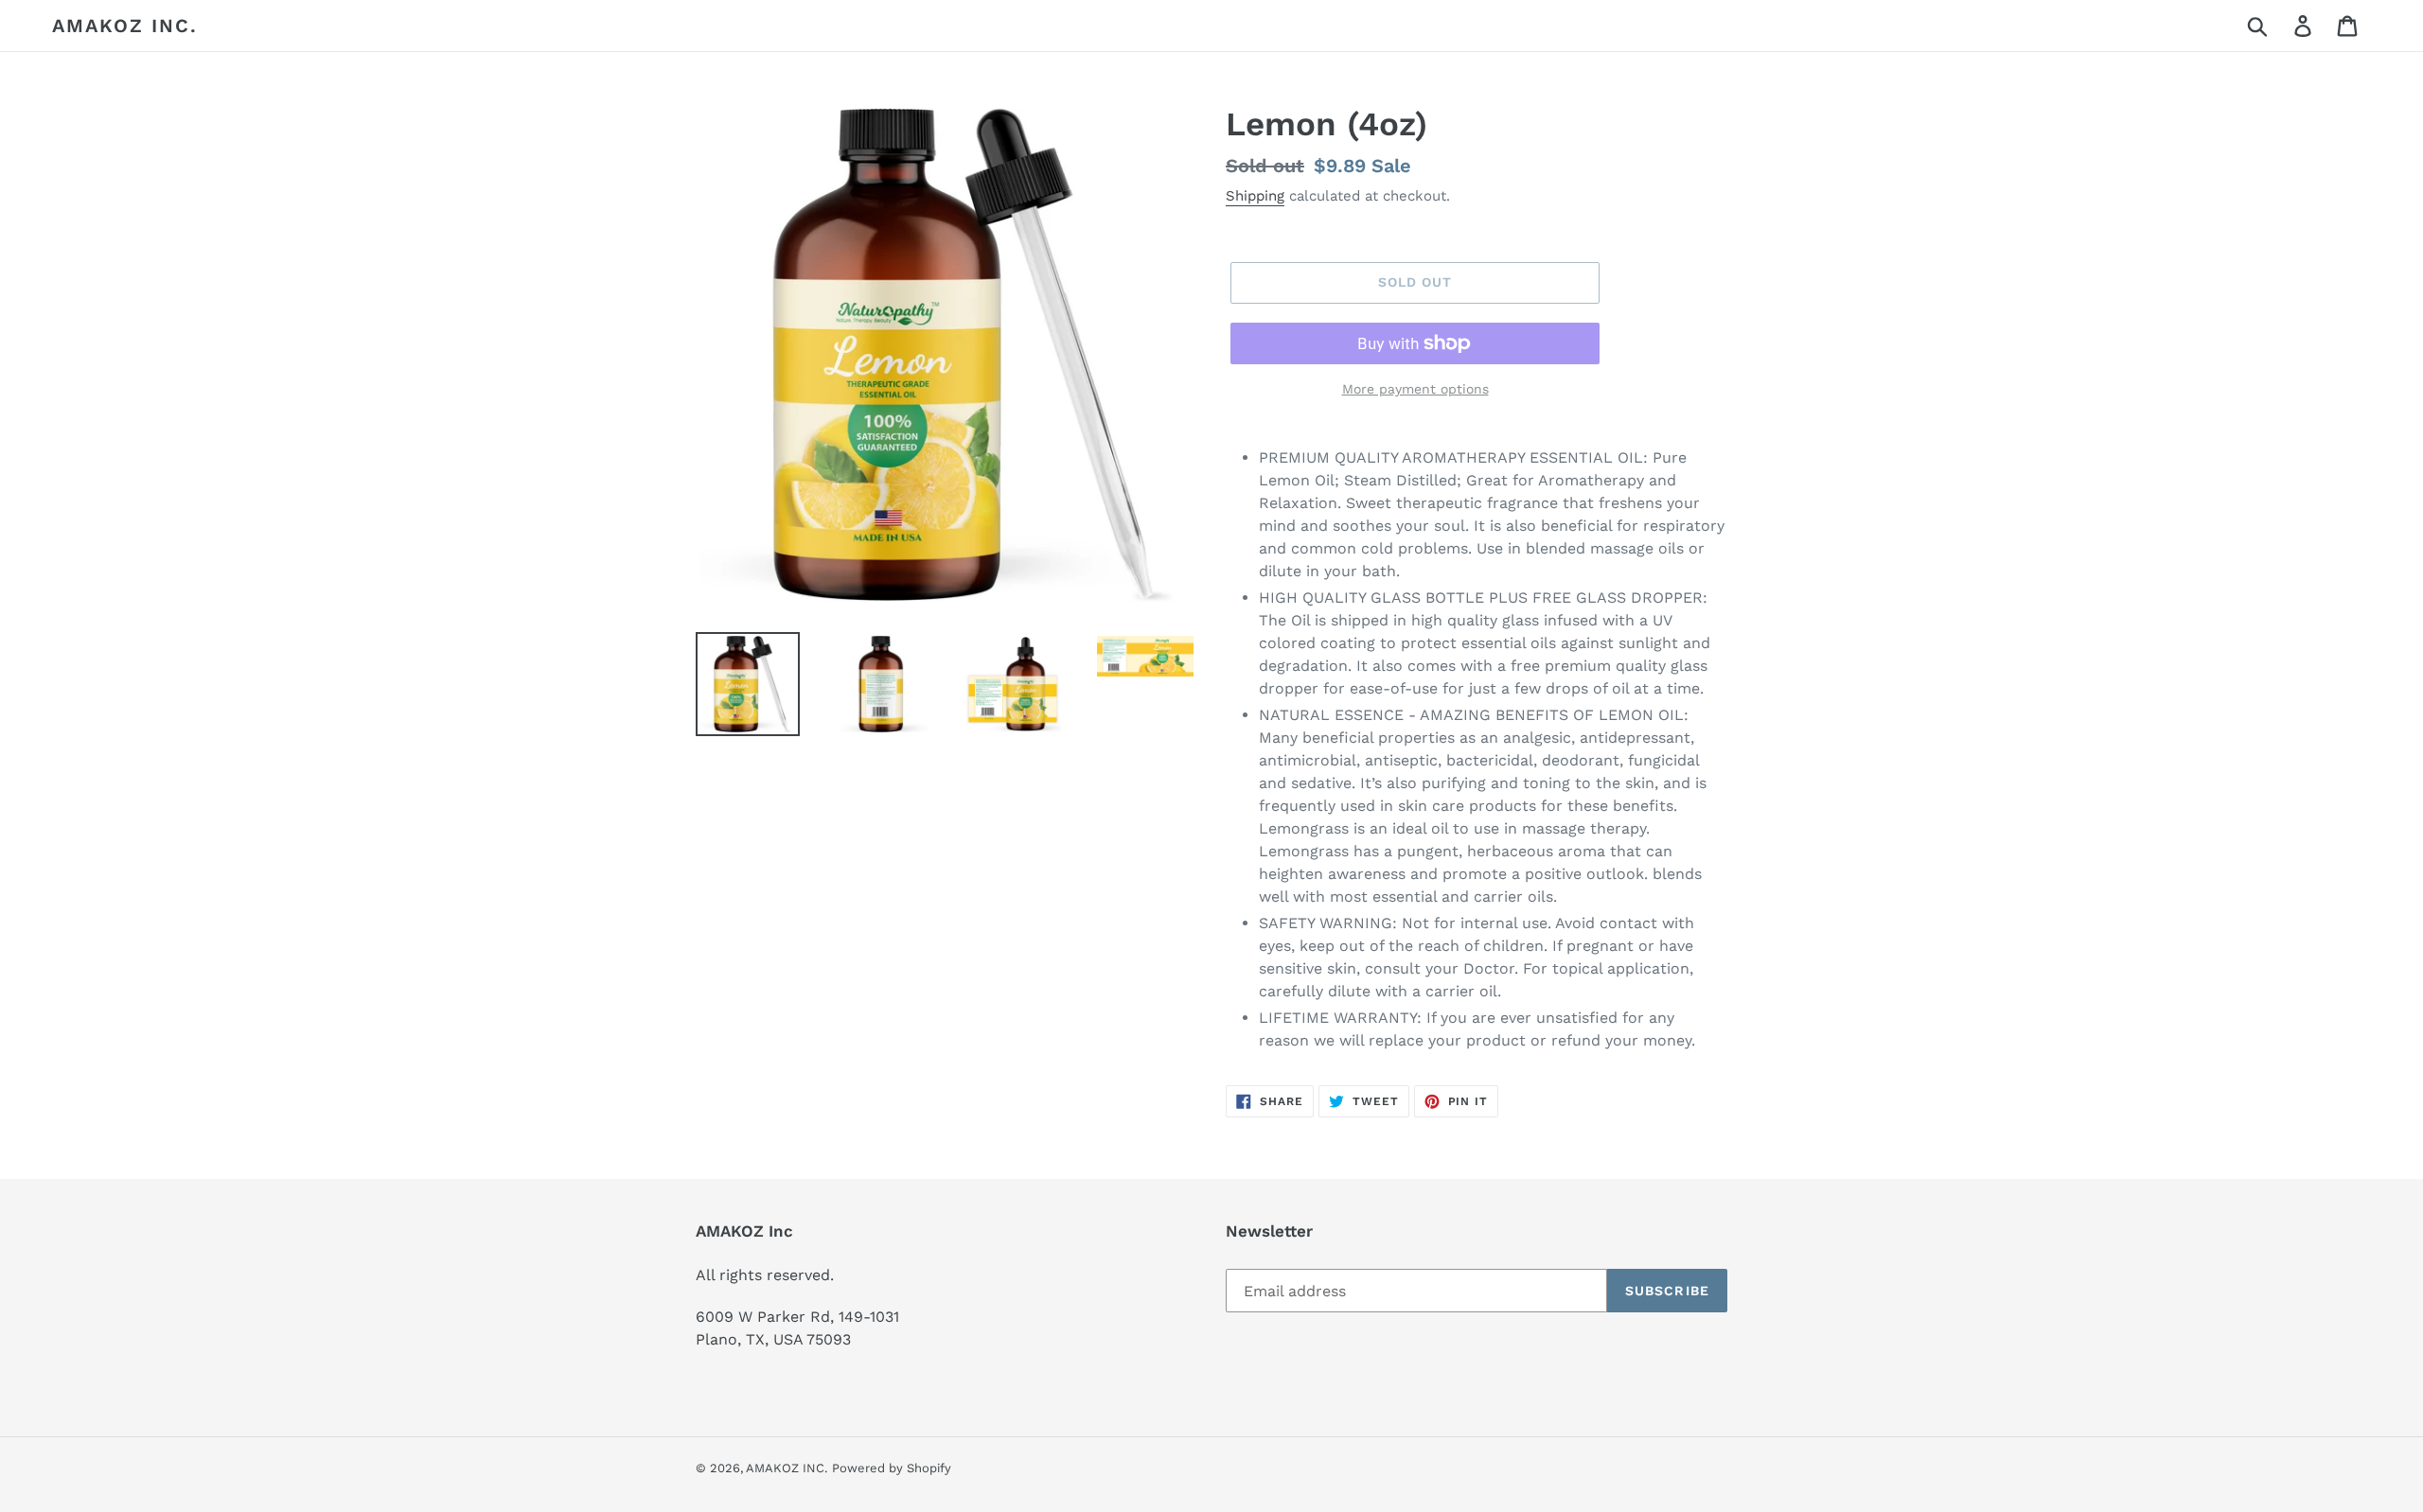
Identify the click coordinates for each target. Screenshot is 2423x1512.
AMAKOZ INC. (125, 26)
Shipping (1255, 196)
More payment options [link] (1415, 389)
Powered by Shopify (892, 1468)
